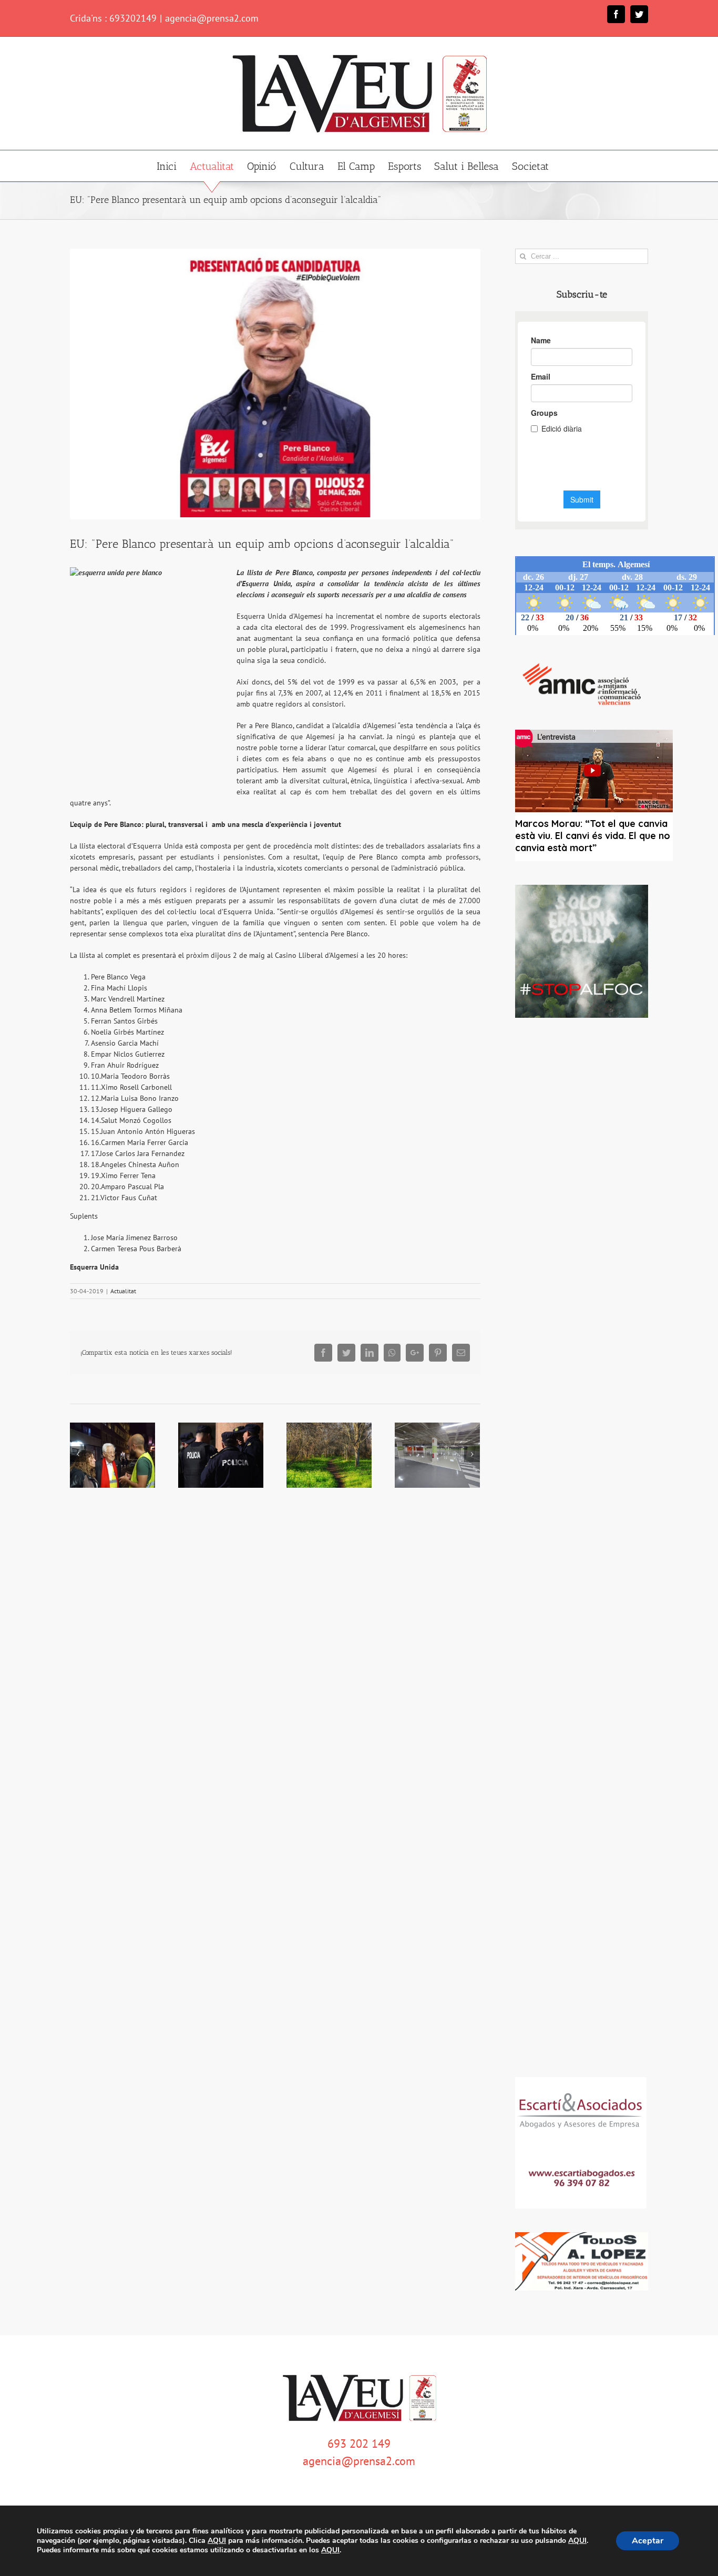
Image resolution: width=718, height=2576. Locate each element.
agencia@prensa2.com (212, 18)
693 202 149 (359, 2444)
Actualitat (123, 1291)
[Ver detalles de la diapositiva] (582, 951)
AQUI (217, 2541)
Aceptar (648, 2541)
